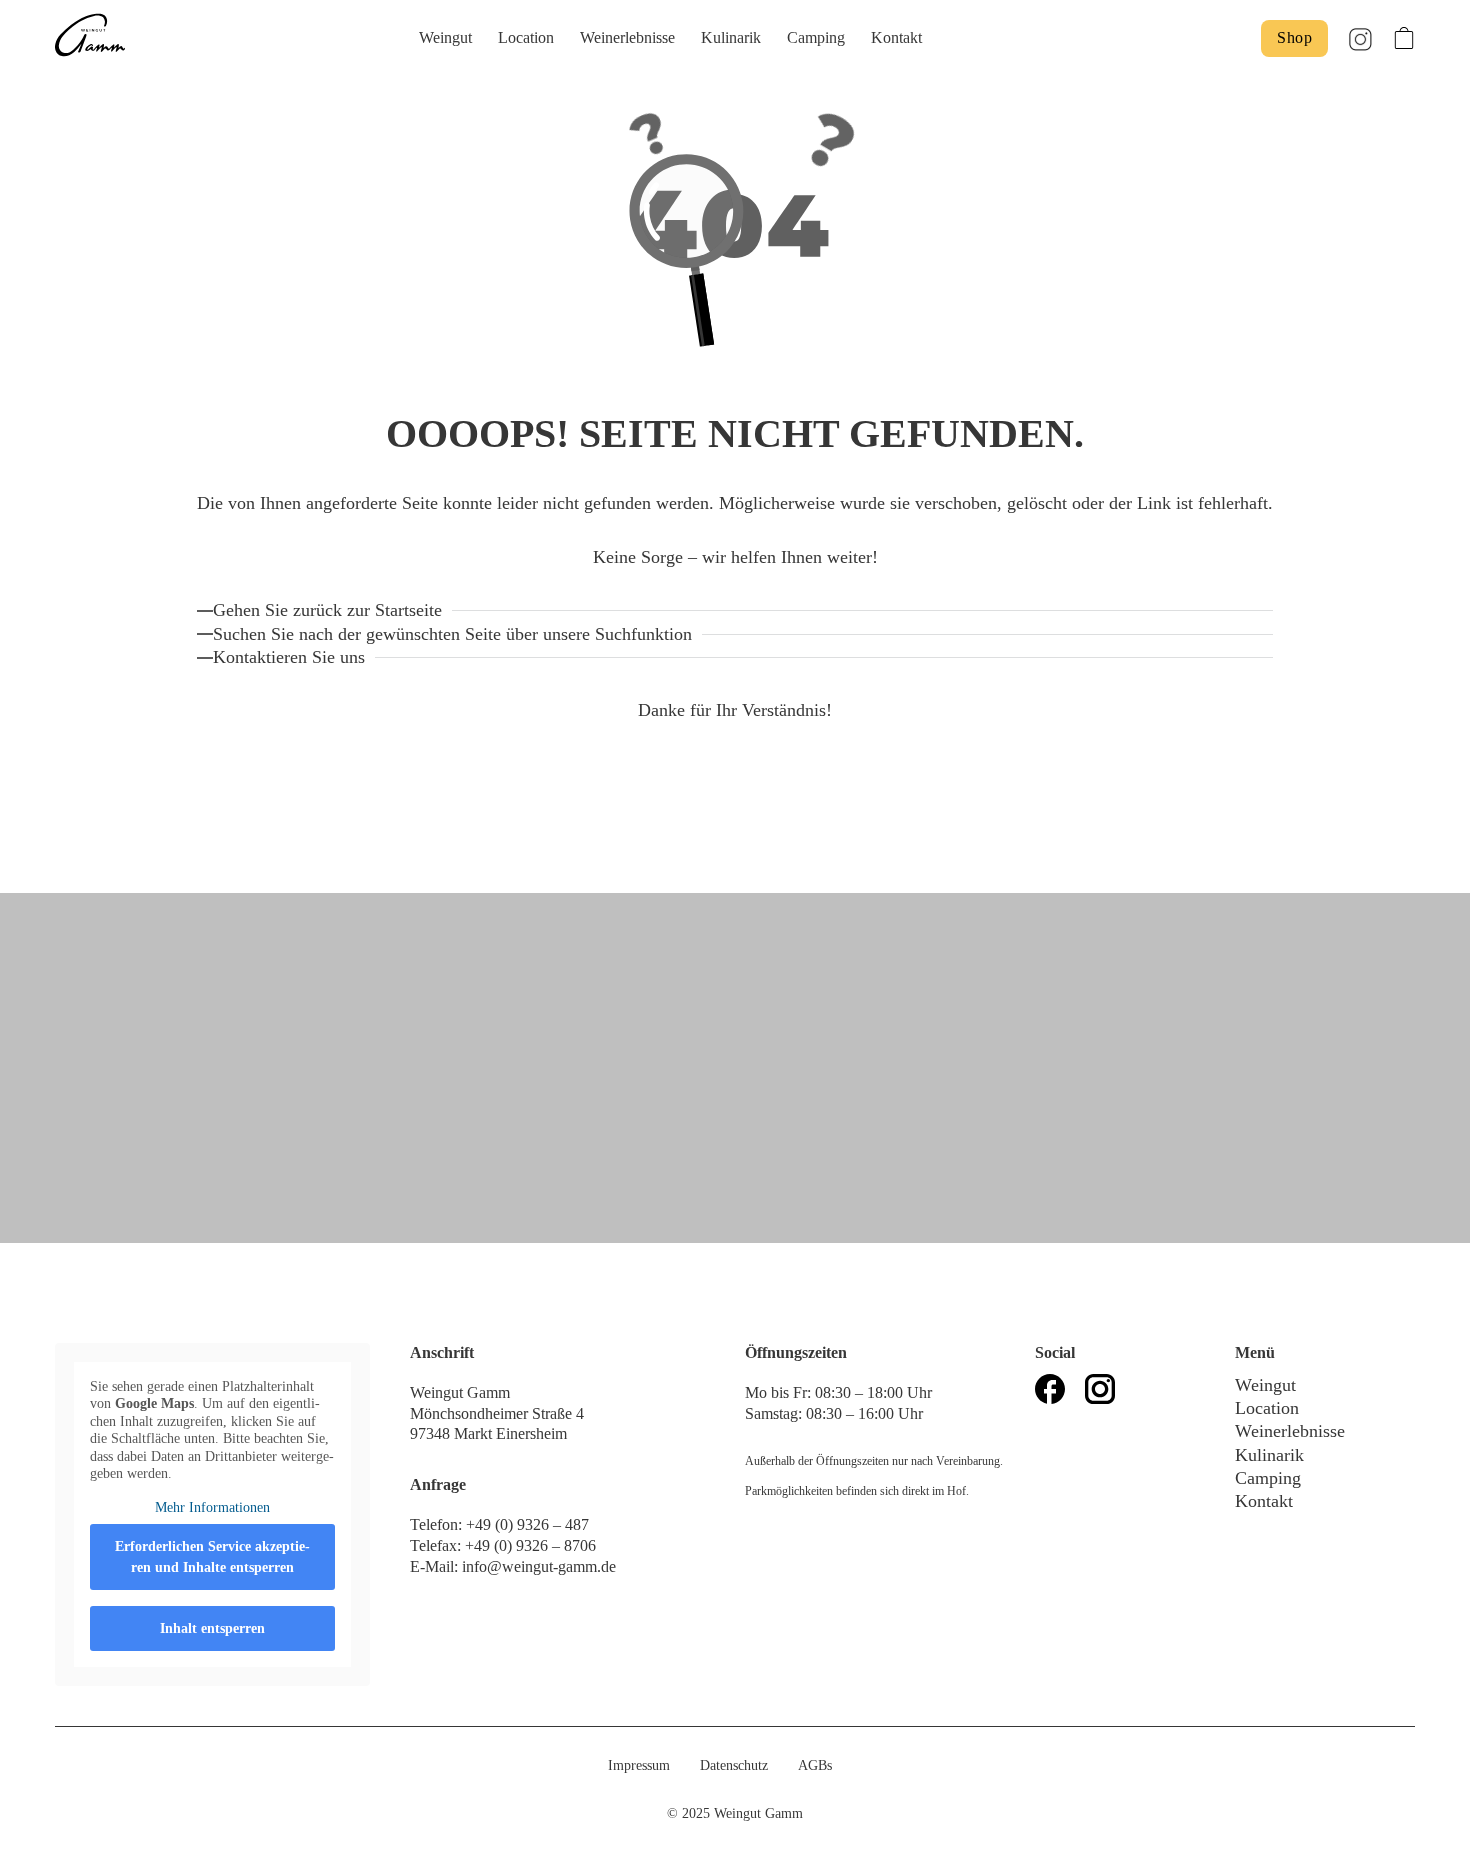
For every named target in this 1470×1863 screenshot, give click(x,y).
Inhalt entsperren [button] (212, 1628)
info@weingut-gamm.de (539, 1566)
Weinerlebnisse (627, 37)
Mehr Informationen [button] (212, 1507)
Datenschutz (734, 1765)
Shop (1294, 37)
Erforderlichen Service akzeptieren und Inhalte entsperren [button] (212, 1557)
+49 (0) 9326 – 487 (529, 1524)
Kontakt (896, 37)
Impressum (639, 1765)
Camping (816, 37)
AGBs (815, 1765)
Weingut (445, 37)
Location (526, 37)
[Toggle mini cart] (1404, 38)
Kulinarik (731, 37)
